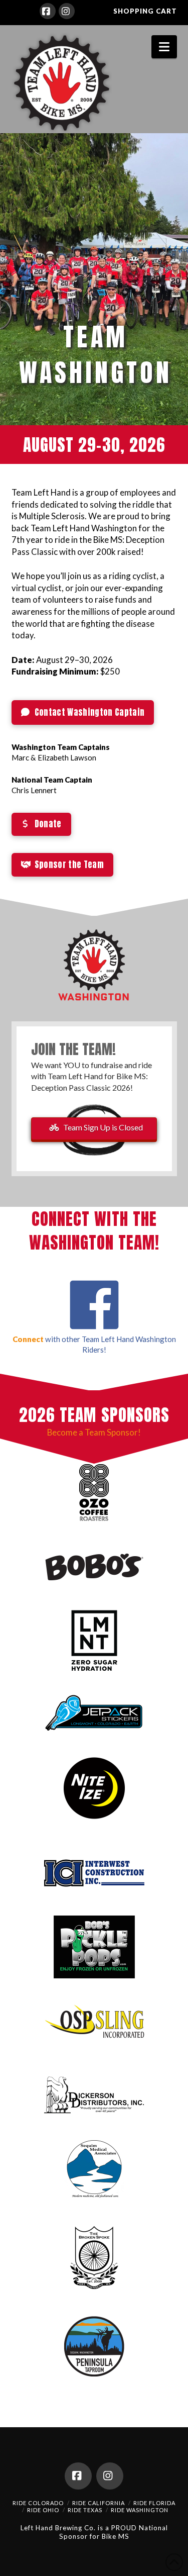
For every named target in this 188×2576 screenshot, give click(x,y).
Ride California (99, 2503)
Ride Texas (85, 2510)
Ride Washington (140, 2510)
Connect (28, 1339)
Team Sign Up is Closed (103, 1127)
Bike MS (116, 2536)
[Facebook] (48, 11)
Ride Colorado (38, 2503)
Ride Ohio (43, 2510)
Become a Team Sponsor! (94, 1432)
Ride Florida (154, 2503)
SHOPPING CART (145, 11)
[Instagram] (67, 11)
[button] (164, 47)
